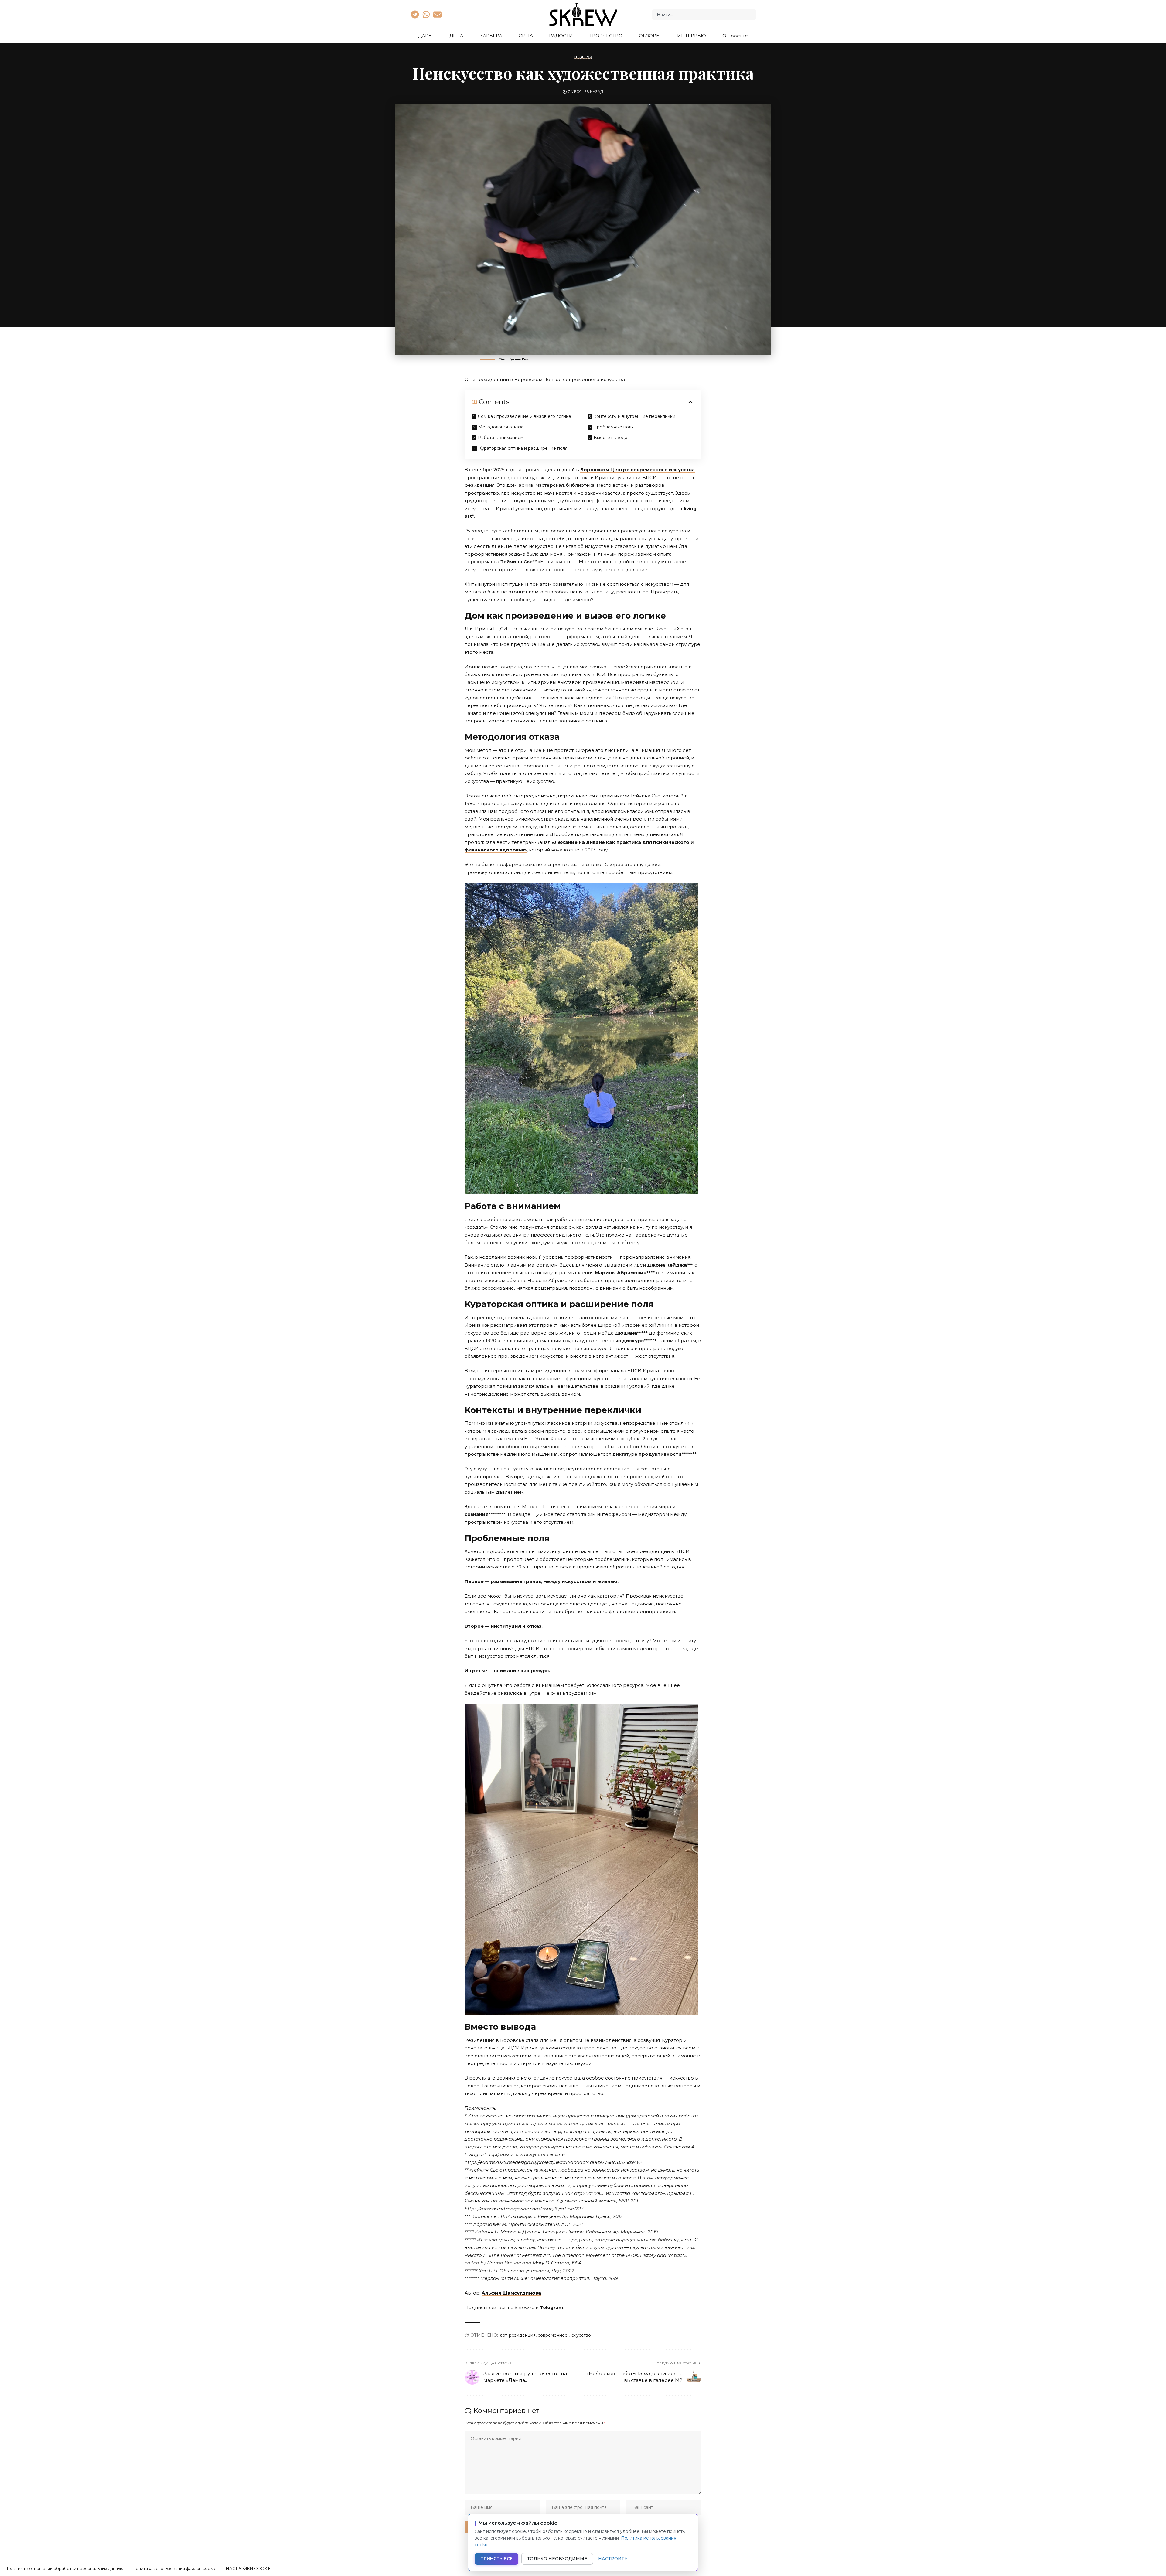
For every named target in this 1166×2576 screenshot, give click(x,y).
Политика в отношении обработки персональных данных (64, 2568)
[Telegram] (415, 14)
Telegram (552, 2307)
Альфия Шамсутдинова (511, 2293)
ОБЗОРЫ (583, 57)
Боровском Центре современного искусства (638, 470)
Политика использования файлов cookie (174, 2568)
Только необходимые (557, 2559)
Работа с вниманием (501, 438)
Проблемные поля (614, 427)
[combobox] (704, 15)
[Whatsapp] (426, 14)
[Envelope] (438, 14)
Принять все (496, 2559)
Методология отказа (501, 427)
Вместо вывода (610, 438)
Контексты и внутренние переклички (634, 416)
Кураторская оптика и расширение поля (523, 448)
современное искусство (564, 2335)
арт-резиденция (518, 2335)
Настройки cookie (248, 2568)
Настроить (613, 2559)
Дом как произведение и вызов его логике (524, 416)
